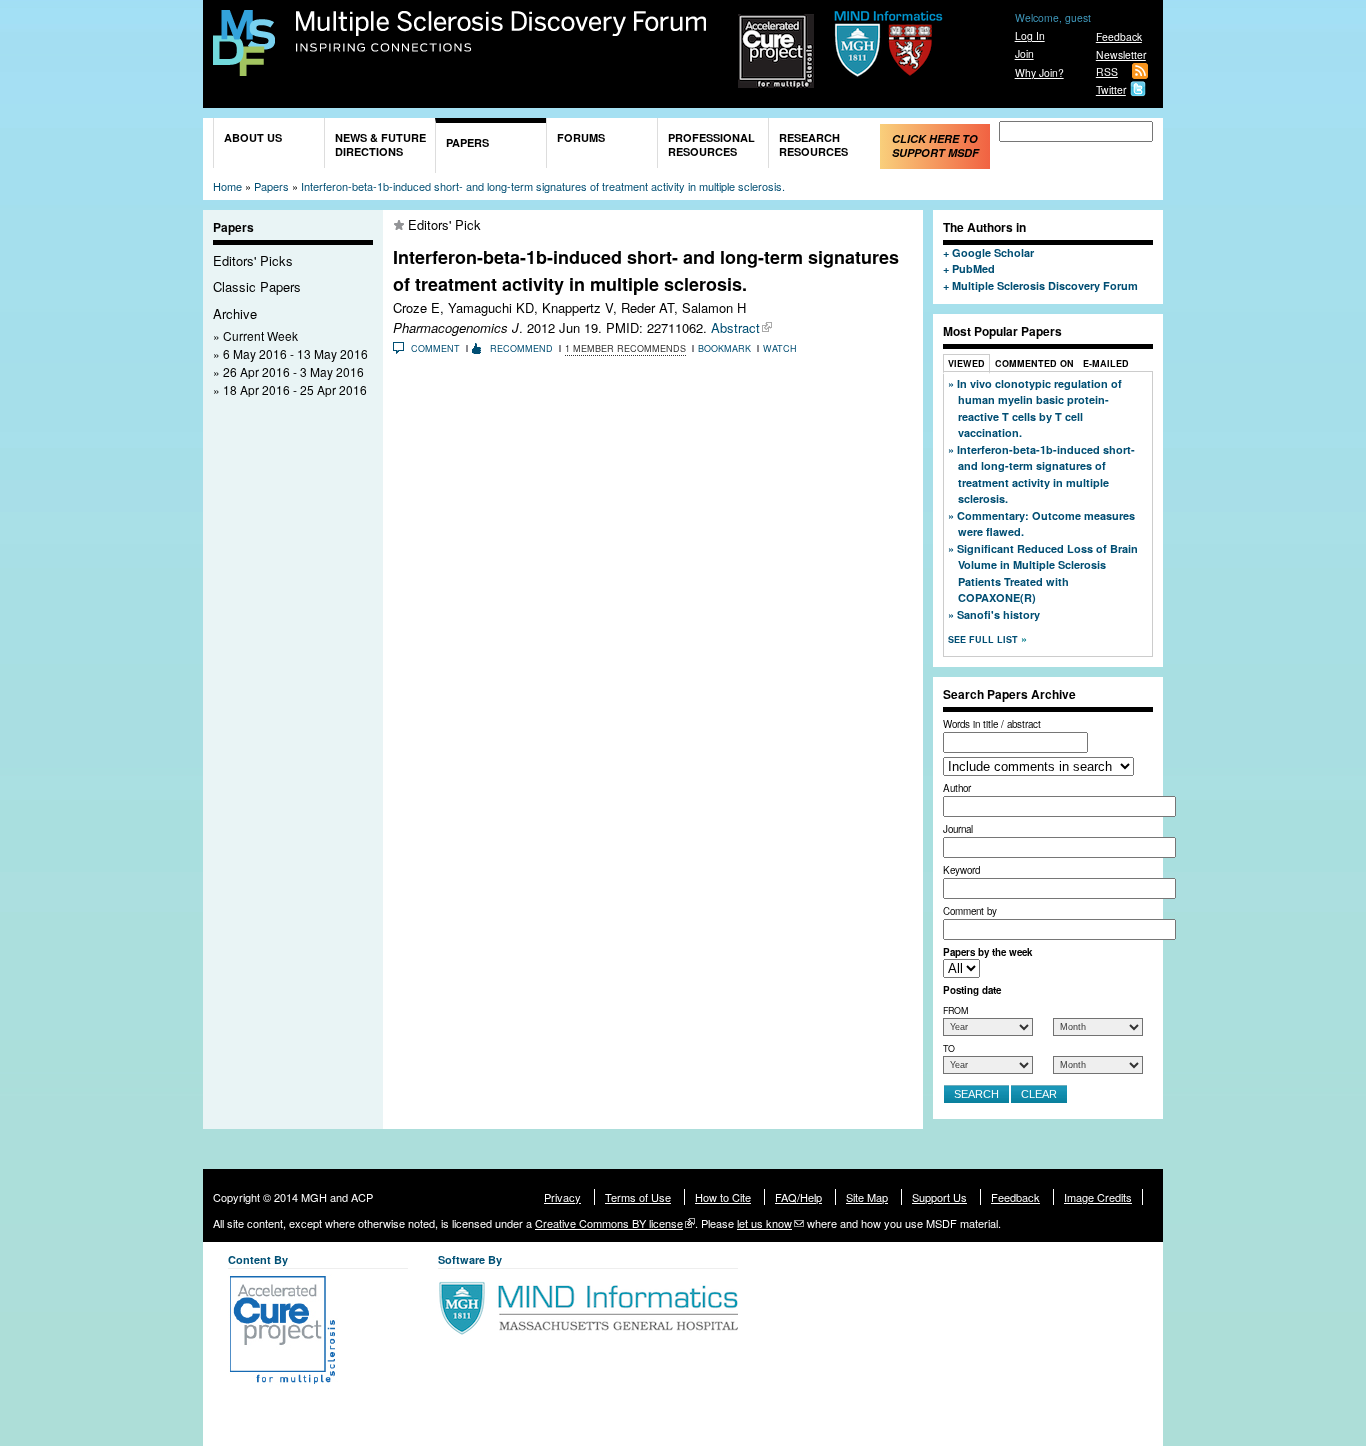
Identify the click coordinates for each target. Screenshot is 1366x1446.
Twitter (1111, 89)
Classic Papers (257, 286)
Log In (1030, 35)
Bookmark (724, 348)
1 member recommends (625, 348)
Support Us (939, 1197)
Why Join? (1039, 72)
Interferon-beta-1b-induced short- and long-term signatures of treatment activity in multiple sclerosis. (543, 186)
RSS (1107, 71)
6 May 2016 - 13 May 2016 (295, 353)
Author (957, 788)
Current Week (260, 335)
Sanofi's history (998, 614)
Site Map (867, 1197)
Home (227, 186)
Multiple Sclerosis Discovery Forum (501, 32)
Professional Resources (711, 144)
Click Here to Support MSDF (935, 145)
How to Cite (723, 1197)
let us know (764, 1223)
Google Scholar (993, 252)
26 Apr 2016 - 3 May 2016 (293, 371)
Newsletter (1121, 54)
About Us (253, 137)
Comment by (970, 911)
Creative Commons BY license (609, 1223)
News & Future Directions (380, 144)
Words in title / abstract (992, 724)
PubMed (973, 268)
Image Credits (1098, 1197)
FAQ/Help (798, 1197)
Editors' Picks (253, 260)
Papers (467, 142)
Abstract (735, 327)
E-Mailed (1106, 363)
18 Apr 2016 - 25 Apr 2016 (295, 389)
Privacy (562, 1197)
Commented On (1034, 363)
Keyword (961, 870)
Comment (435, 348)
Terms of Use (638, 1197)
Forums (581, 137)
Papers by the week (987, 952)
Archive (235, 313)
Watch (780, 348)
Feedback (1119, 36)
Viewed (966, 363)
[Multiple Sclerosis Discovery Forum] (244, 66)
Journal (958, 829)
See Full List (984, 639)
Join (1024, 53)
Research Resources (813, 144)
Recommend (521, 348)
